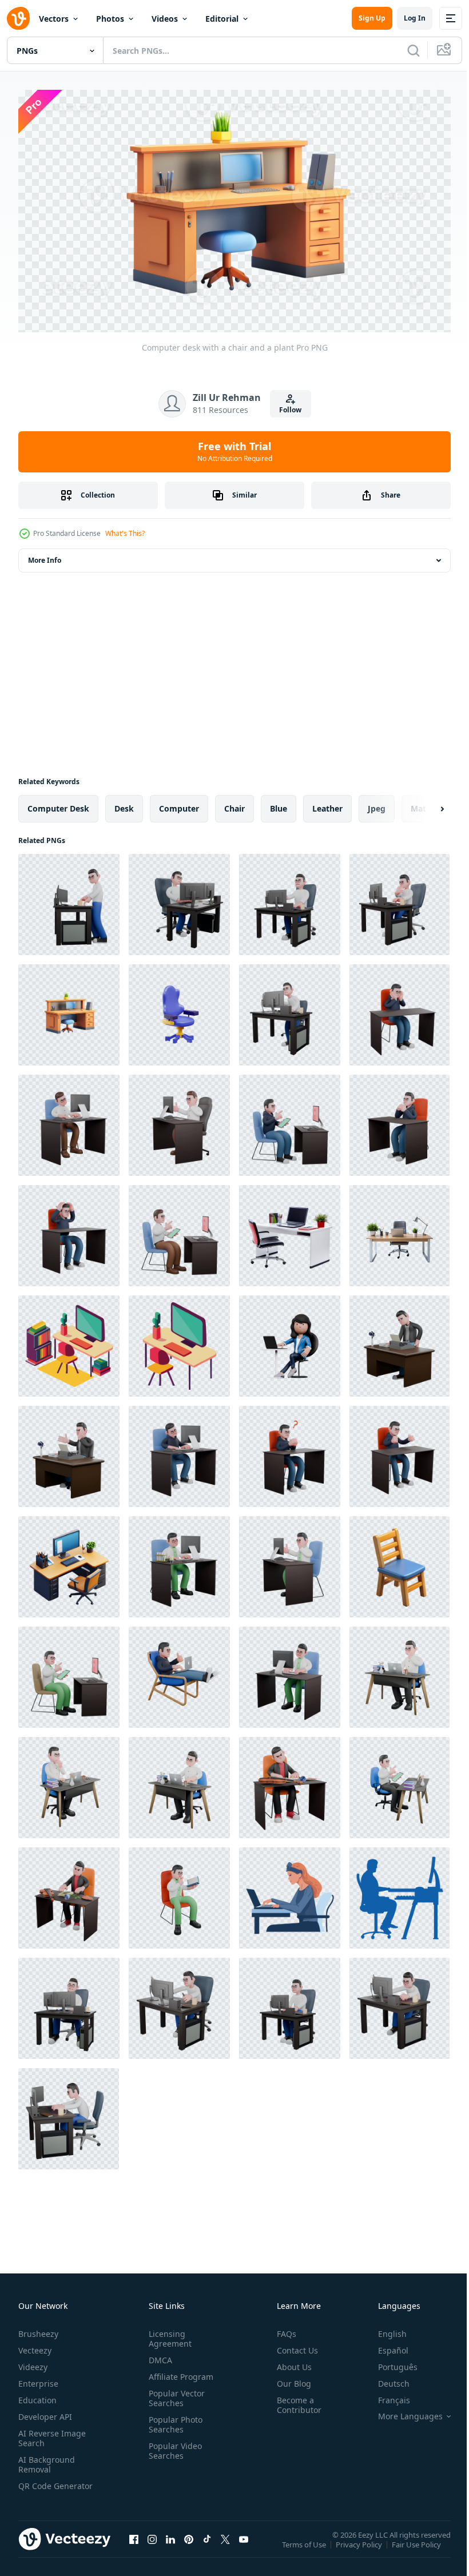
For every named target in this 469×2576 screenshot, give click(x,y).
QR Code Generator (38, 2486)
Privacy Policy (360, 2547)
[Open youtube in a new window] (244, 2546)
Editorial (222, 19)
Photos (110, 19)
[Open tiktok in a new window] (207, 2546)
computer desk (58, 803)
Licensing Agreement (168, 2334)
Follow (290, 410)
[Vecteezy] (18, 18)
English (384, 2329)
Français (385, 2396)
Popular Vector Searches (174, 2394)
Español (385, 2346)
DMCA (158, 2356)
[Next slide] (424, 804)
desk (124, 803)
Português (389, 2362)
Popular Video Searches (173, 2446)
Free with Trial (235, 451)
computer (179, 803)
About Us (290, 2362)
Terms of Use (305, 2547)
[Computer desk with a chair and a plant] (69, 1010)
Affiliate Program (179, 2372)
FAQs (282, 2329)
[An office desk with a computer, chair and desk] (69, 1562)
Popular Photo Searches (173, 2420)
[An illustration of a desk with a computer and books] (69, 1341)
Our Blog (289, 2379)
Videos (165, 19)
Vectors (54, 19)
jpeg (377, 803)
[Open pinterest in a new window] (189, 2546)
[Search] (414, 50)
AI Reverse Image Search (52, 2434)
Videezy (33, 2362)
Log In (415, 18)
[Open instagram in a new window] (152, 2546)
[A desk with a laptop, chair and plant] (400, 1231)
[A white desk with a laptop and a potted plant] (290, 1231)
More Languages (402, 2412)
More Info (45, 555)
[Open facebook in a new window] (134, 2546)
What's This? (125, 533)
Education (37, 2396)
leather (327, 803)
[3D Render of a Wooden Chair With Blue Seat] (400, 1562)
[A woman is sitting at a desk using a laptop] (290, 1893)
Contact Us (293, 2346)
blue (279, 803)
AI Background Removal (47, 2460)
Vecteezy (35, 2346)
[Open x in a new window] (225, 2546)
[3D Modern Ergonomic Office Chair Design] (179, 1010)
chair (234, 803)
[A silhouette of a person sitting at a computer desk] (400, 1893)
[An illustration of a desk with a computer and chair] (179, 1341)
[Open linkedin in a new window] (170, 2546)
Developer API (45, 2412)
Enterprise (38, 2379)
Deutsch (385, 2379)
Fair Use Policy (418, 2547)
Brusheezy (38, 2329)
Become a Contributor (295, 2400)
